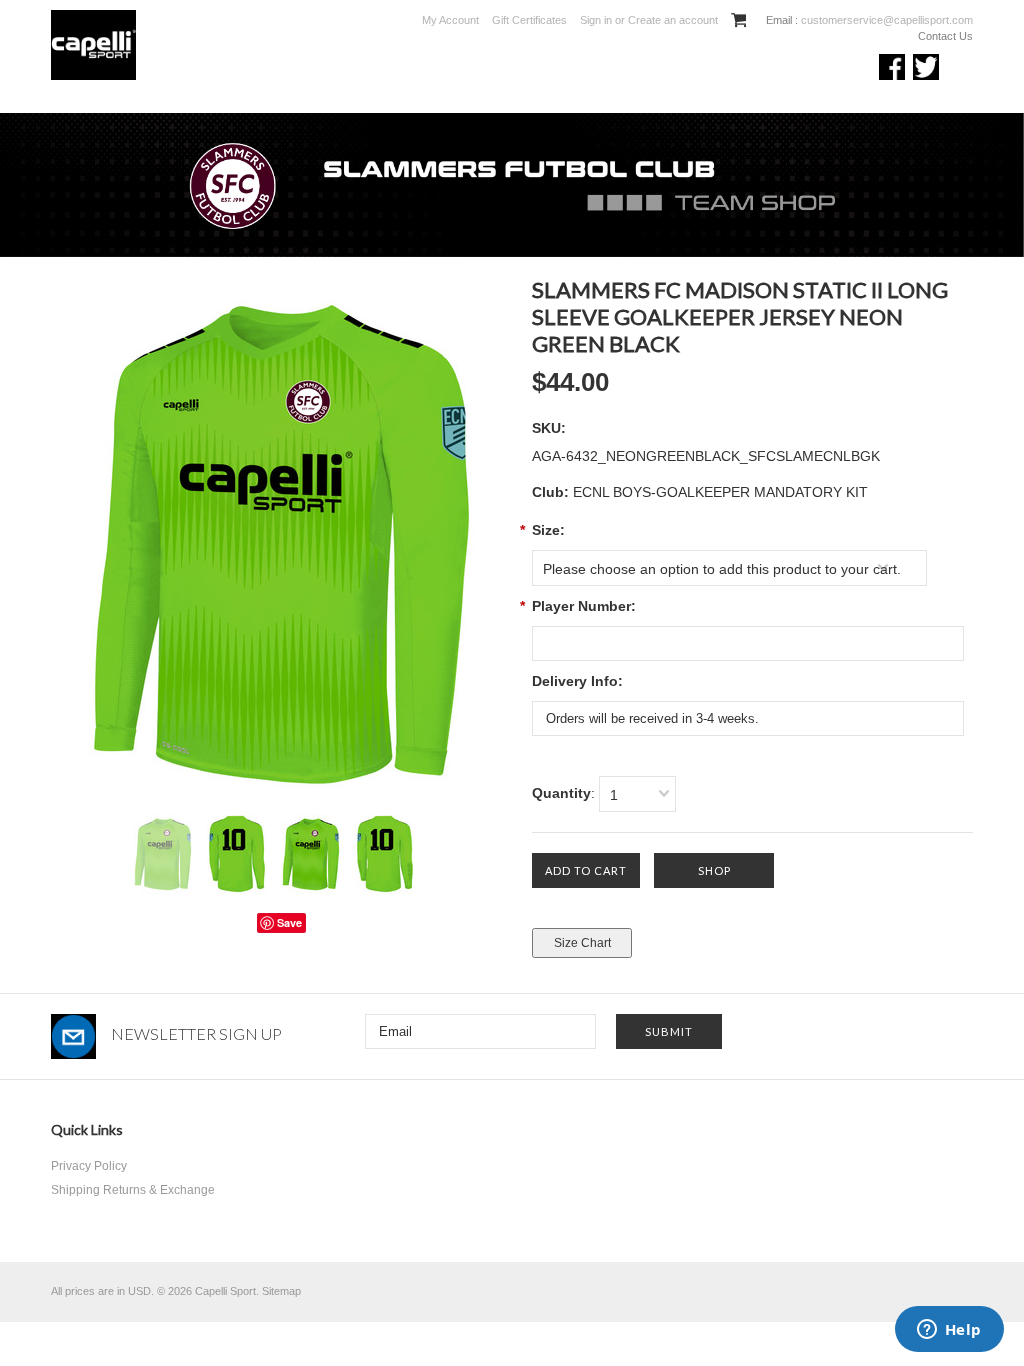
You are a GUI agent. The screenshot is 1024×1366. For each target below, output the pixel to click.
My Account (450, 20)
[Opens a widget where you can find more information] (949, 1331)
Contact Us (945, 36)
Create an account (673, 20)
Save (289, 922)
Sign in (596, 20)
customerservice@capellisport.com (885, 20)
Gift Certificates (529, 20)
